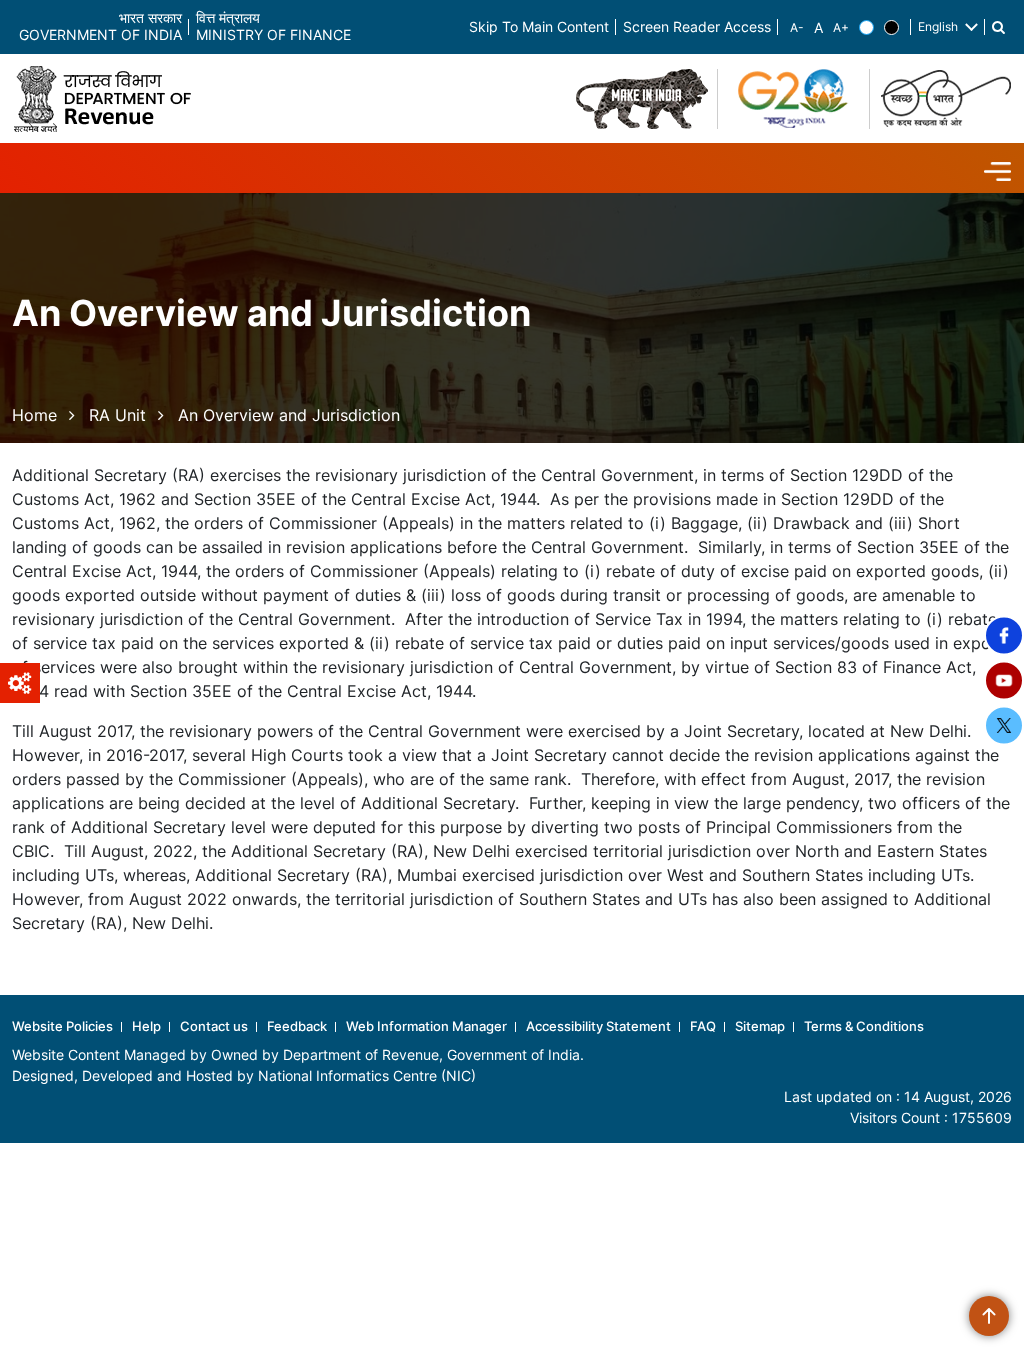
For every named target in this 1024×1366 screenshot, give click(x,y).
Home (34, 415)
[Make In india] (642, 99)
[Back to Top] (989, 1316)
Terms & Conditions (864, 1026)
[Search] (998, 27)
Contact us (214, 1026)
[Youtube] (1004, 681)
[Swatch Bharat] (946, 99)
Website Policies (62, 1026)
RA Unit (117, 415)
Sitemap (760, 1026)
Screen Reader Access (697, 27)
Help (146, 1026)
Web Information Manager (426, 1026)
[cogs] (20, 683)
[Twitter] (1004, 726)
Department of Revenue (361, 1054)
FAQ (703, 1026)
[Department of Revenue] (110, 98)
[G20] (794, 99)
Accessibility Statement (598, 1026)
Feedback (297, 1026)
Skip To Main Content (539, 27)
